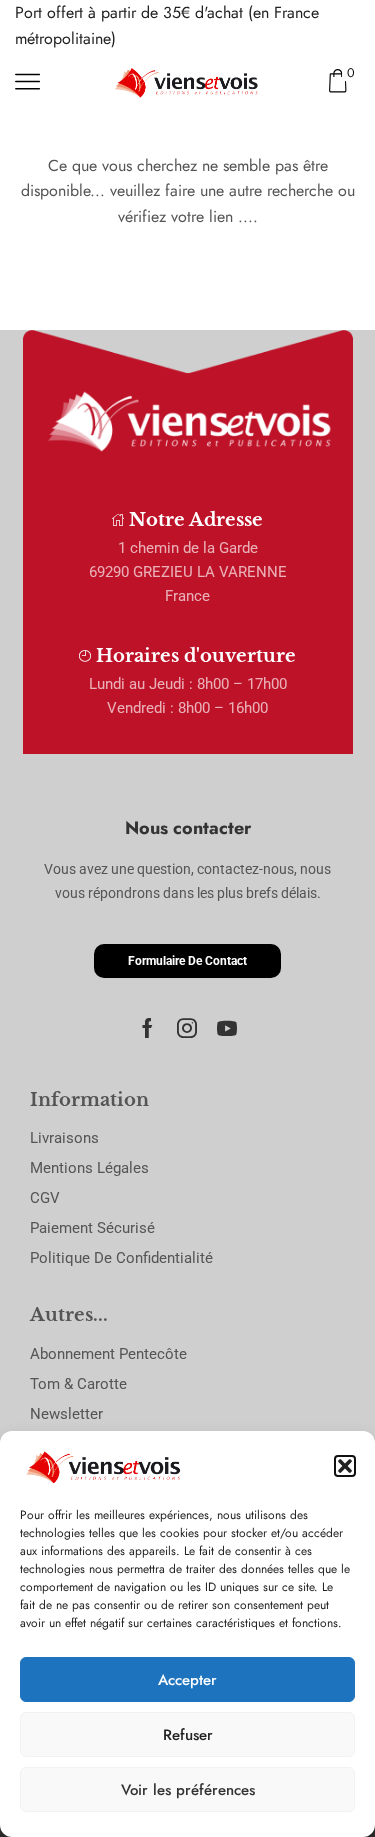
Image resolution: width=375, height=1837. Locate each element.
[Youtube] (227, 1028)
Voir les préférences (188, 1790)
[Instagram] (187, 1028)
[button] (345, 1466)
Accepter (187, 1680)
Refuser (188, 1735)
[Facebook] (147, 1028)
